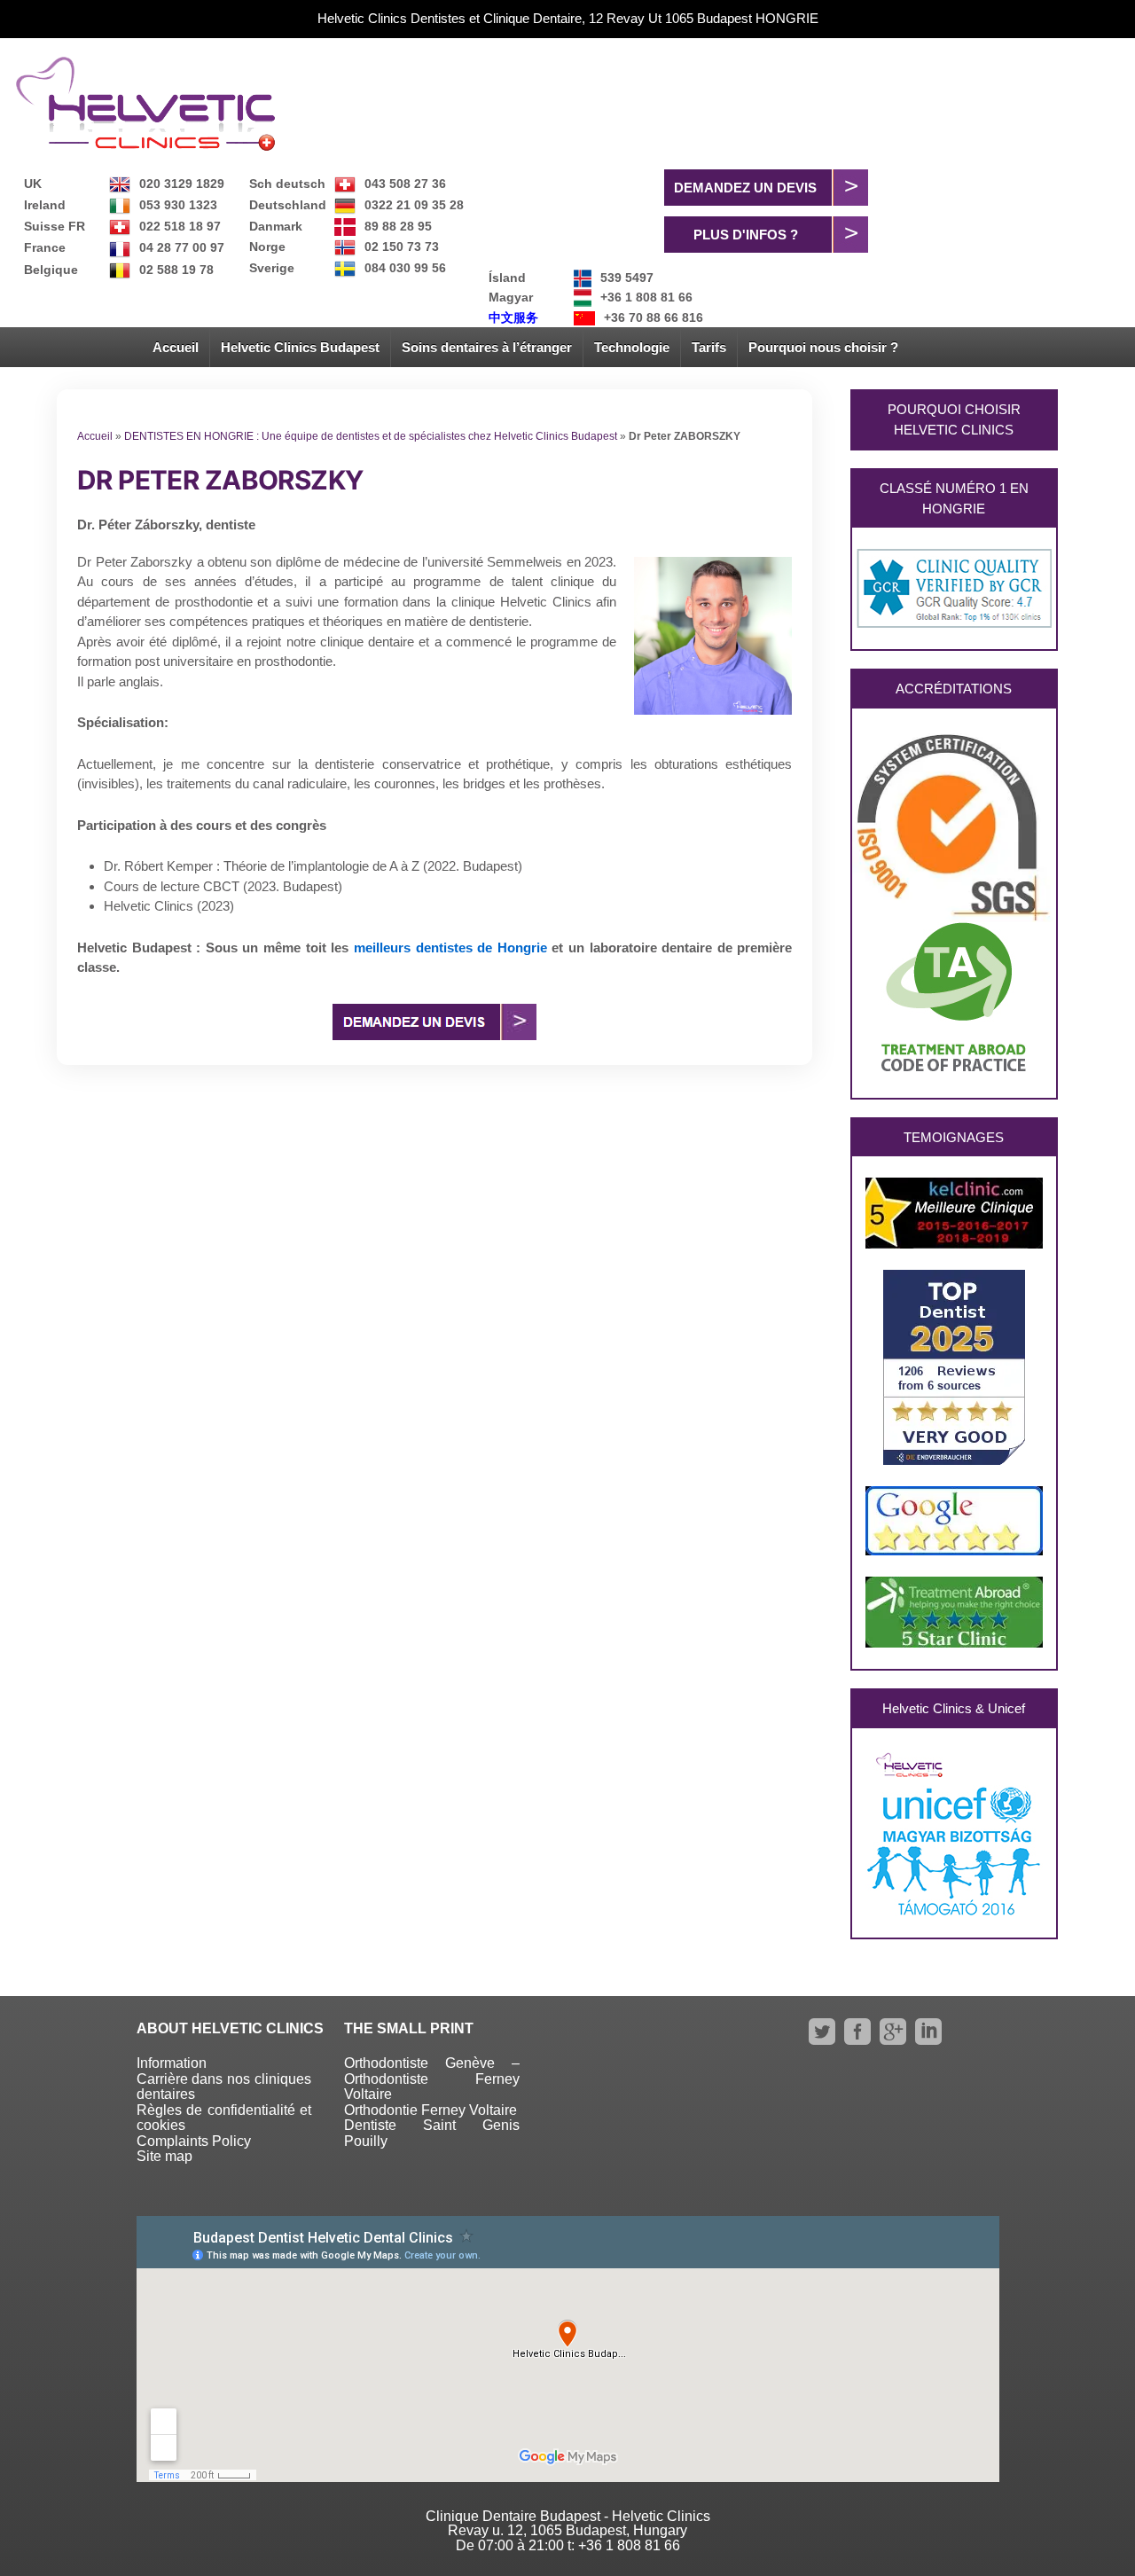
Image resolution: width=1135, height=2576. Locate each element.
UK (33, 184)
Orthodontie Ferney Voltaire (431, 2110)
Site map (164, 2156)
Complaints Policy (194, 2141)
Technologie (632, 347)
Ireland (45, 205)
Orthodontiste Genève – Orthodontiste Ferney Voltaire (432, 2079)
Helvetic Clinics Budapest (300, 347)
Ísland (507, 278)
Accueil (176, 347)
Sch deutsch (287, 184)
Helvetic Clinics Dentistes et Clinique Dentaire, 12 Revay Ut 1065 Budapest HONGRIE (568, 18)
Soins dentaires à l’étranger (487, 347)
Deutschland (288, 205)
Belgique (51, 270)
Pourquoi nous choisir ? (823, 347)
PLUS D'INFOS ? (746, 235)
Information (172, 2063)
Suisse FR (55, 226)
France (45, 247)
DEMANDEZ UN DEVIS (745, 188)
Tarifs (709, 347)
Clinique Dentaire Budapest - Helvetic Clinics (568, 2516)
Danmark (276, 226)
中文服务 (513, 317)
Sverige (272, 268)
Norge (267, 247)
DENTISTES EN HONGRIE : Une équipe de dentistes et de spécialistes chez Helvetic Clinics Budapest (371, 436)
